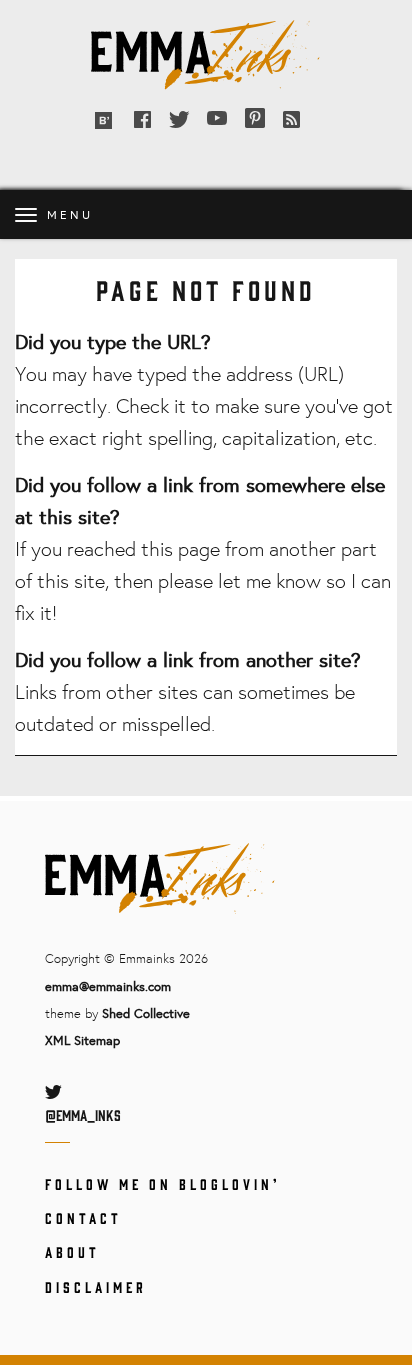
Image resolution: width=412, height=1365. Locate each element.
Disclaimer (96, 1286)
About (72, 1251)
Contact (83, 1217)
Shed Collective (146, 1013)
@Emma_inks (83, 1114)
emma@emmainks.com (108, 986)
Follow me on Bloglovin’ (162, 1183)
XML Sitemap (82, 1040)
